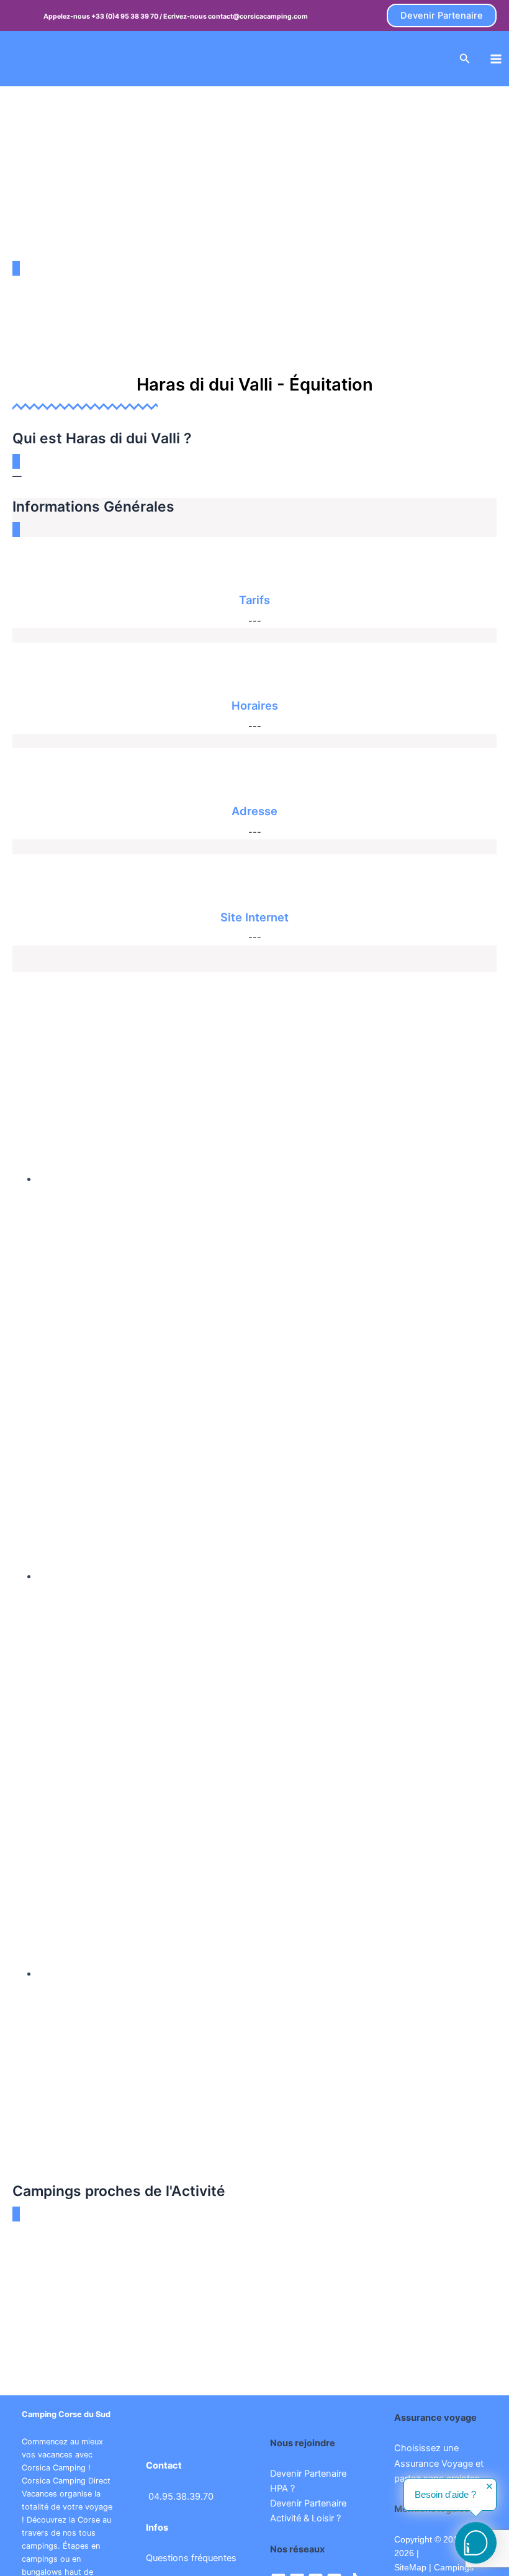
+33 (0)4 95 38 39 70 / (127, 16)
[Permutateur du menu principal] (496, 59)
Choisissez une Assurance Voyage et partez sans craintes (439, 2463)
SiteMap (410, 2567)
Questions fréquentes (191, 2558)
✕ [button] (489, 2487)
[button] (442, 16)
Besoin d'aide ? (445, 2495)
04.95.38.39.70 (181, 2497)
